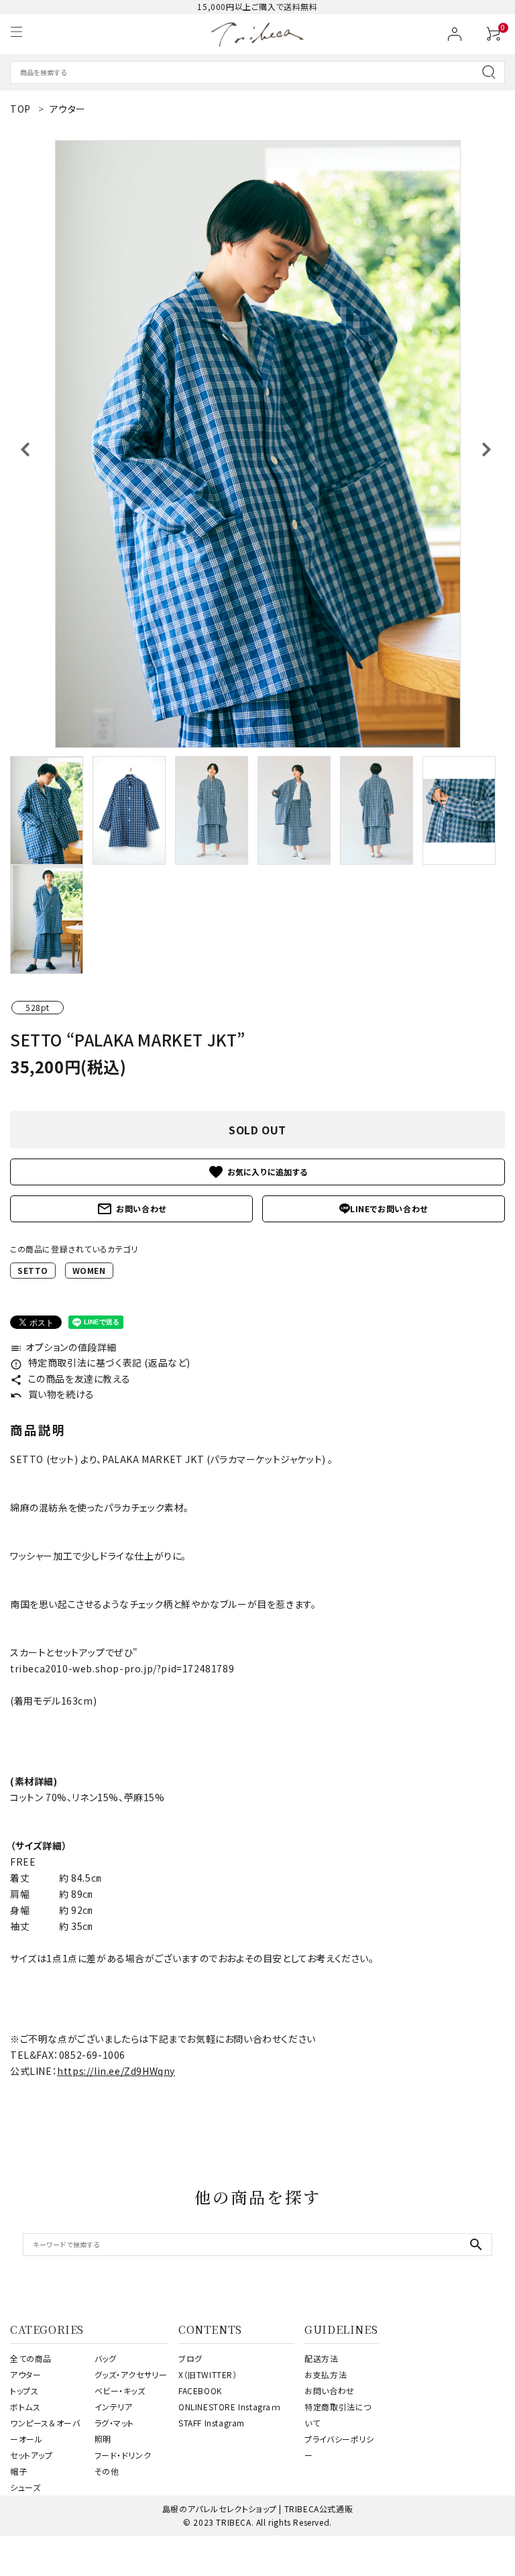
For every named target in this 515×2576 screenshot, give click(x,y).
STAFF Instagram (212, 2423)
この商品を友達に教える (70, 1379)
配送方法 (321, 2358)
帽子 (18, 2471)
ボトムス (25, 2407)
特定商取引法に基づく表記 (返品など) (100, 1362)
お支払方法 (326, 2374)
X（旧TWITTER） (208, 2374)
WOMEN (89, 1270)
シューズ (25, 2487)
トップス (24, 2391)
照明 (103, 2439)
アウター (25, 2374)
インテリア (114, 2407)
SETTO (33, 1270)
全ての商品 (31, 2358)
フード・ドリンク (123, 2455)
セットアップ (32, 2455)
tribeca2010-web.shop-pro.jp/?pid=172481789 (122, 1668)
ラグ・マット (115, 2423)
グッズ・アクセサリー (131, 2374)
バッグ (106, 2358)
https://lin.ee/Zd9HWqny (116, 2071)
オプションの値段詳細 (63, 1347)
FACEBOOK (200, 2391)
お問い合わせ (131, 1209)
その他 (107, 2471)
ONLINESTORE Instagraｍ (230, 2407)
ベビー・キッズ (120, 2391)
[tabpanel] (257, 444)
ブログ (190, 2358)
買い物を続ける (52, 1394)
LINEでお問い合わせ (389, 1209)
